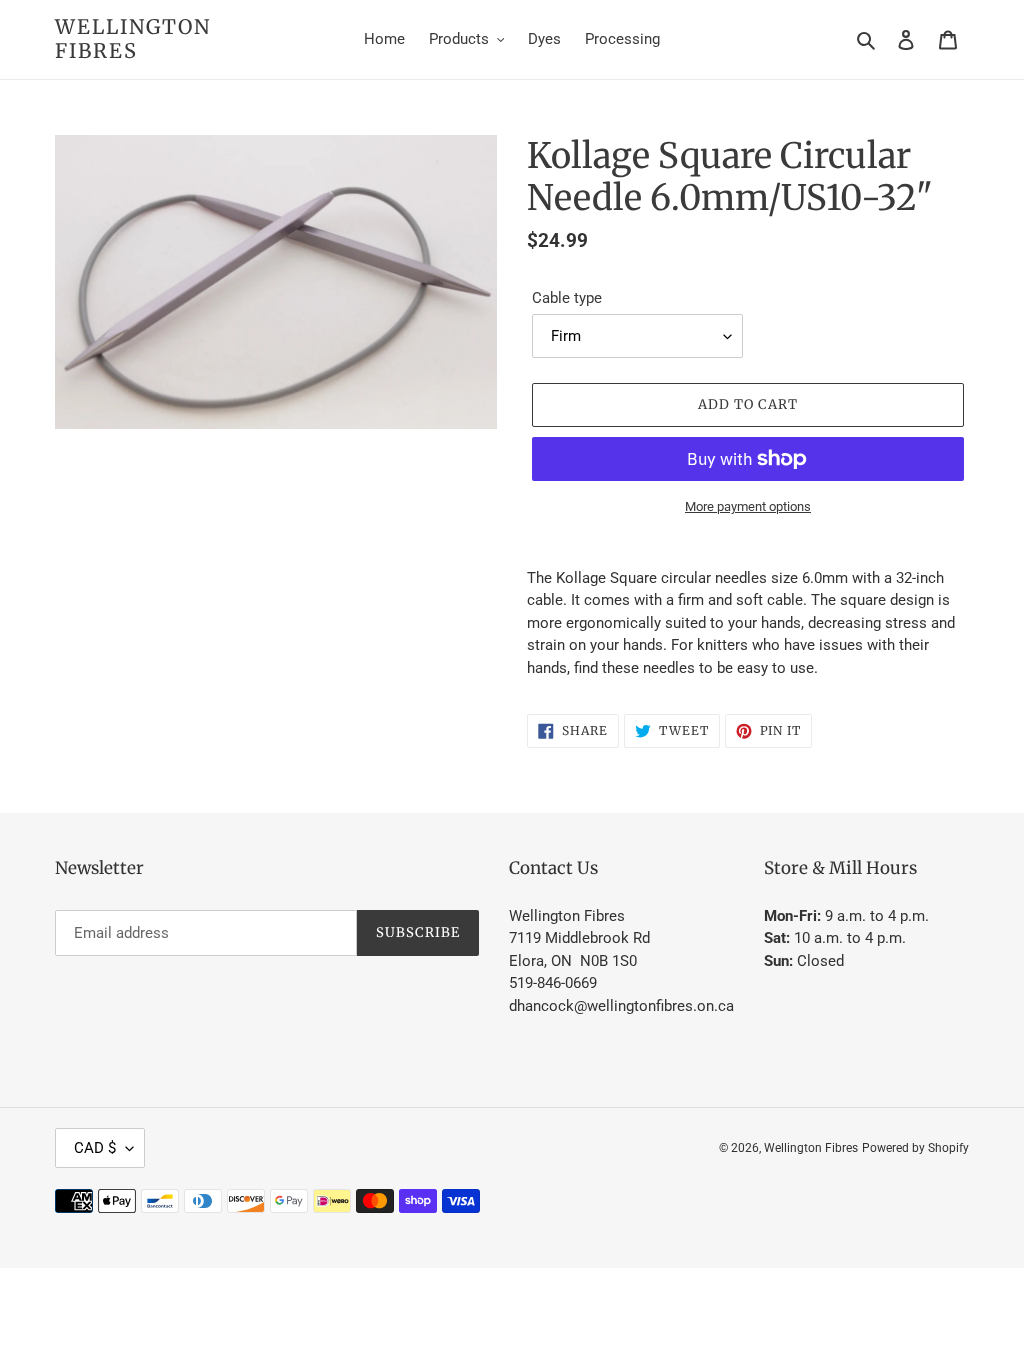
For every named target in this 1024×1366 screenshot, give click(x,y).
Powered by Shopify (915, 1148)
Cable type (567, 298)
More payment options (748, 506)
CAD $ (95, 1148)
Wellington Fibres (133, 39)
